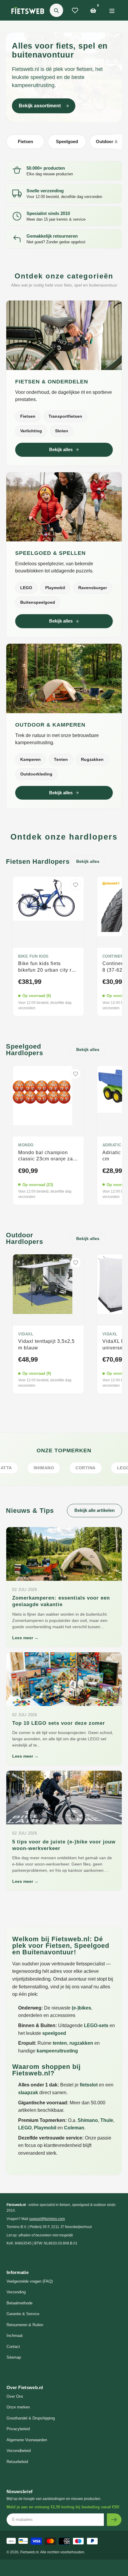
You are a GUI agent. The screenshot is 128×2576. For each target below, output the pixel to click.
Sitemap (14, 2357)
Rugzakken (92, 759)
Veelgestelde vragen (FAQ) (30, 2281)
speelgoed (54, 2033)
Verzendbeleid (19, 2451)
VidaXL (26, 1334)
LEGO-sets (96, 2025)
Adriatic (112, 1145)
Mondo (26, 1145)
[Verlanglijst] (75, 10)
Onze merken (18, 2407)
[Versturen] (114, 2520)
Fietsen (25, 141)
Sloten (62, 431)
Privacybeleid (18, 2429)
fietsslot (89, 2085)
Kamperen (31, 759)
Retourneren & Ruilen (25, 2325)
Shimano (88, 2120)
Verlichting (31, 431)
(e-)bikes (81, 2008)
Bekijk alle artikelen (95, 1510)
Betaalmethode (19, 2303)
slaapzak (28, 2093)
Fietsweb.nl (29, 2552)
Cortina (56, 1468)
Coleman (74, 2128)
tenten (60, 2043)
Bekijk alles (61, 449)
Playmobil (55, 588)
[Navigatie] (112, 10)
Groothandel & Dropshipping (31, 2418)
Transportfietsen (65, 416)
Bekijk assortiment (40, 106)
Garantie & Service (23, 2314)
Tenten (61, 759)
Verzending (16, 2292)
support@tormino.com (47, 2219)
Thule (107, 2120)
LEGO (26, 588)
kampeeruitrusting (57, 2051)
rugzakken (81, 2043)
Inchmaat (15, 2336)
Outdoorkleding (36, 774)
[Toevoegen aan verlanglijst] (76, 885)
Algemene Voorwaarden (27, 2440)
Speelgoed (67, 141)
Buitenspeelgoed (38, 602)
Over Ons (15, 2396)
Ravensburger (93, 588)
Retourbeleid (17, 2462)
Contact (13, 2347)
